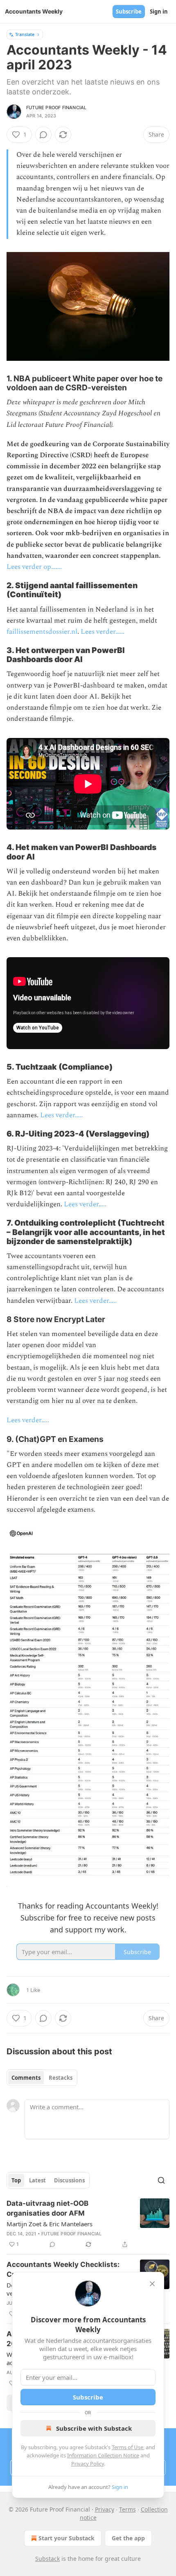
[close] (152, 2284)
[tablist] (42, 2078)
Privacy (105, 2509)
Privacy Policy (88, 2464)
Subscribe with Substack (94, 2428)
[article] (88, 2224)
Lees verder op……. (34, 567)
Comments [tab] (26, 2078)
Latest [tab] (37, 2180)
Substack (47, 2559)
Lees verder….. (61, 1115)
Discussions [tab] (69, 2180)
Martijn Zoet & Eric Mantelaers (50, 2224)
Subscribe (129, 11)
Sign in (159, 11)
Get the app (128, 2538)
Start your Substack (67, 2538)
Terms (127, 2509)
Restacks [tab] (61, 2078)
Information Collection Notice (103, 2455)
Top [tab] (16, 2180)
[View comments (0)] (43, 135)
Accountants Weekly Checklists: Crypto (63, 2269)
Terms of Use (127, 2447)
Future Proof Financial (56, 108)
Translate (25, 34)
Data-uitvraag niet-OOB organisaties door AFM (47, 2208)
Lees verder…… (103, 632)
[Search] (161, 2180)
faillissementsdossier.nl (42, 632)
